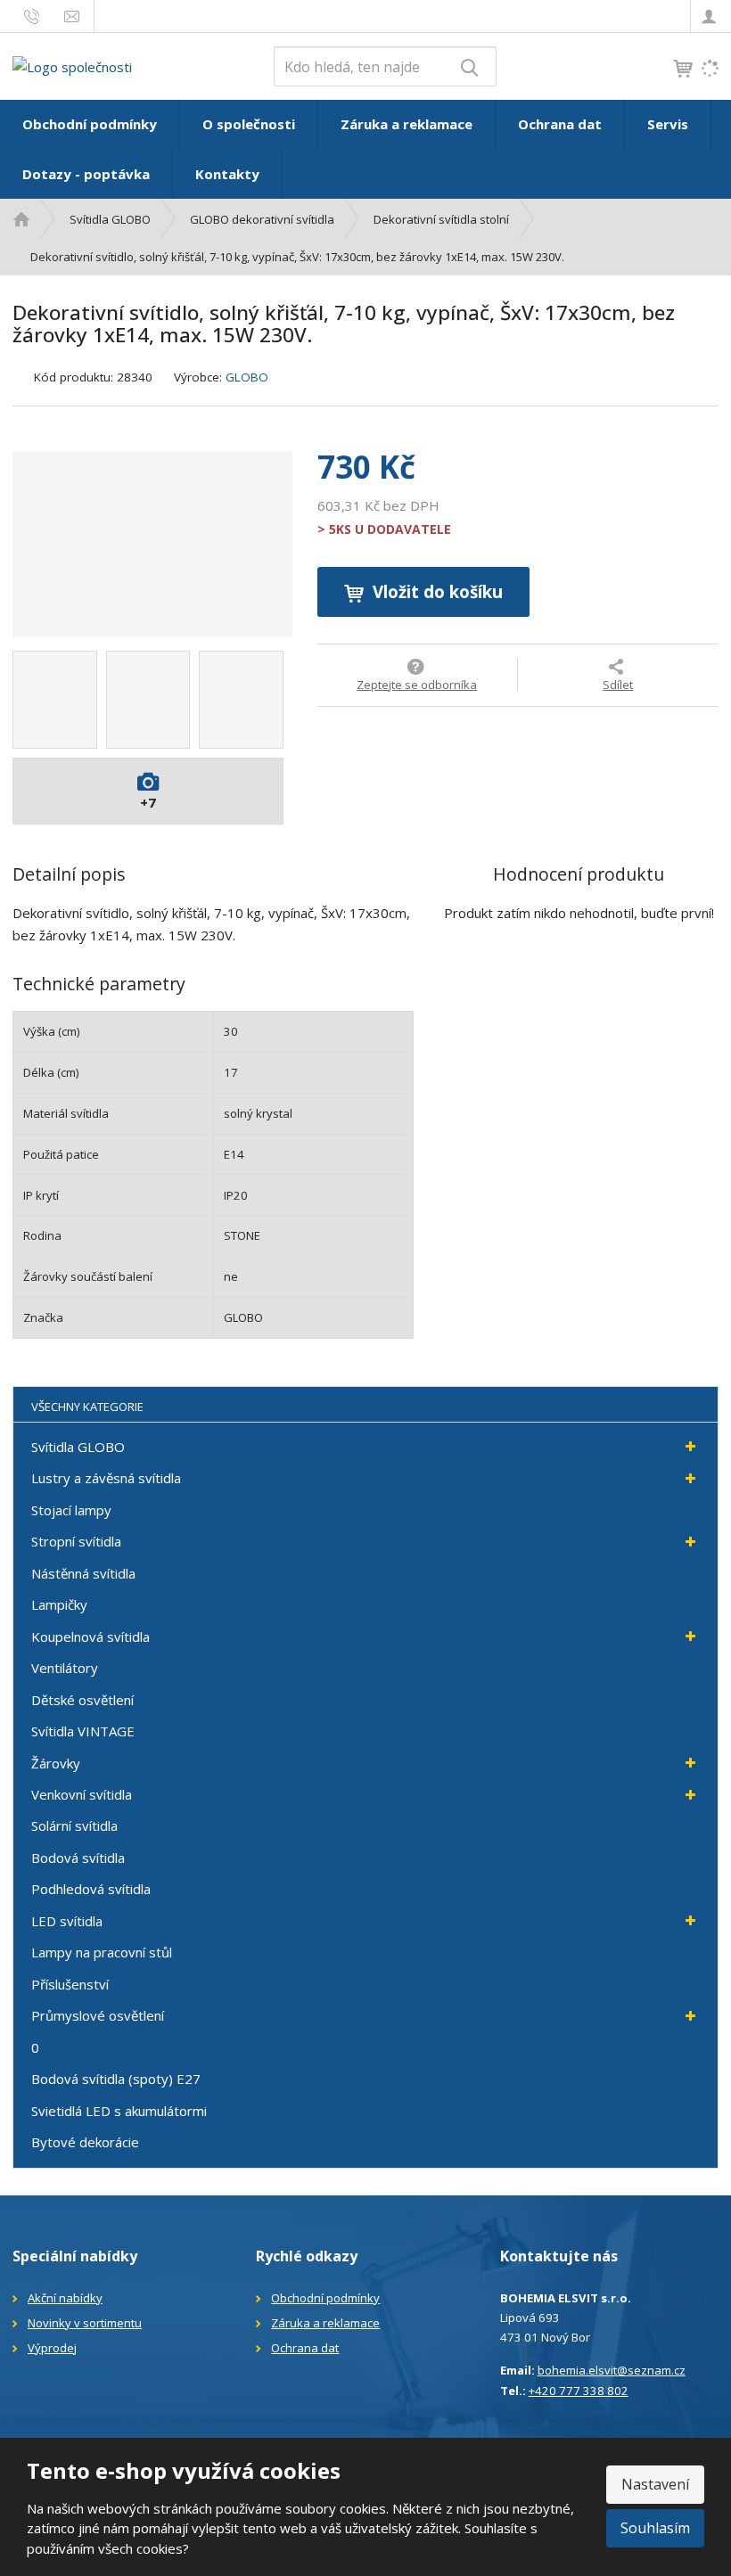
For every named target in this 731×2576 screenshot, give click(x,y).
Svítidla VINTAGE (83, 1731)
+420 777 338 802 (579, 2391)
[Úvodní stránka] (72, 65)
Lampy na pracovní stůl (102, 1952)
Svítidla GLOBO (78, 1447)
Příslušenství (70, 1984)
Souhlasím (655, 2528)
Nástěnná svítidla (83, 1573)
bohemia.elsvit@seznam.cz (612, 2370)
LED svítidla (67, 1921)
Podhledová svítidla (91, 1889)
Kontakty (227, 174)
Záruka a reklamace (407, 124)
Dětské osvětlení (82, 1700)
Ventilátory (65, 1668)
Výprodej (52, 2348)
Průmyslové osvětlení (98, 2015)
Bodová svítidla (78, 1858)
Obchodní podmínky (90, 124)
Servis (668, 124)
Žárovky (56, 1763)
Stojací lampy (71, 1510)
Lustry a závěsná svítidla (106, 1478)
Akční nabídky (65, 2298)
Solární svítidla (74, 1825)
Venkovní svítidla (82, 1794)
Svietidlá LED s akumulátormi (119, 2111)
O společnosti (249, 124)
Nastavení (655, 2484)
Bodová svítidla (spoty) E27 (116, 2079)
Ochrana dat (560, 124)
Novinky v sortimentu (85, 2323)
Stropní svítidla (76, 1541)
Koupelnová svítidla (90, 1637)
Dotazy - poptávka (86, 174)
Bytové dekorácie (85, 2142)
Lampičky (59, 1604)
